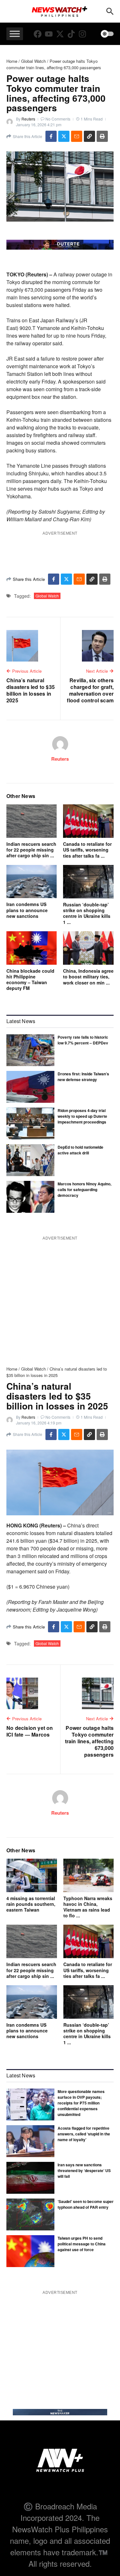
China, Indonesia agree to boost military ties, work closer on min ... (88, 977)
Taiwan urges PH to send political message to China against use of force (82, 2244)
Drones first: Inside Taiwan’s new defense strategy (83, 1077)
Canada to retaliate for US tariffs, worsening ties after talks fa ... (87, 850)
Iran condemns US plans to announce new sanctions (27, 910)
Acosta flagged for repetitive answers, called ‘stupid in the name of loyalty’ (84, 2134)
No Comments (58, 119)
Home (12, 61)
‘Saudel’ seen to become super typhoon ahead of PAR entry (86, 2204)
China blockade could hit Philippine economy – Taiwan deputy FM (30, 980)
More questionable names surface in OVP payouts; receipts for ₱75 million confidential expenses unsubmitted (81, 2103)
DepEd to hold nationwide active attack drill (80, 1150)
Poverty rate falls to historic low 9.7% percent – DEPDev (83, 1040)
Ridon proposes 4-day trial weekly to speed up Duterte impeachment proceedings (82, 1116)
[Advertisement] (62, 2340)
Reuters (28, 119)
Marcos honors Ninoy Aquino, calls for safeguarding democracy (84, 1189)
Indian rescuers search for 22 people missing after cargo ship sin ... (31, 850)
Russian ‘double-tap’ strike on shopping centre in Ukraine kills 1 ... (87, 913)
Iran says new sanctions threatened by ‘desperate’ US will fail (84, 2170)
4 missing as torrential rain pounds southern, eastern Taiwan (31, 1904)
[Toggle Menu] (15, 34)
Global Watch (33, 61)
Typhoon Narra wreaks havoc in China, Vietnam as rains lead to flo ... (88, 1907)
